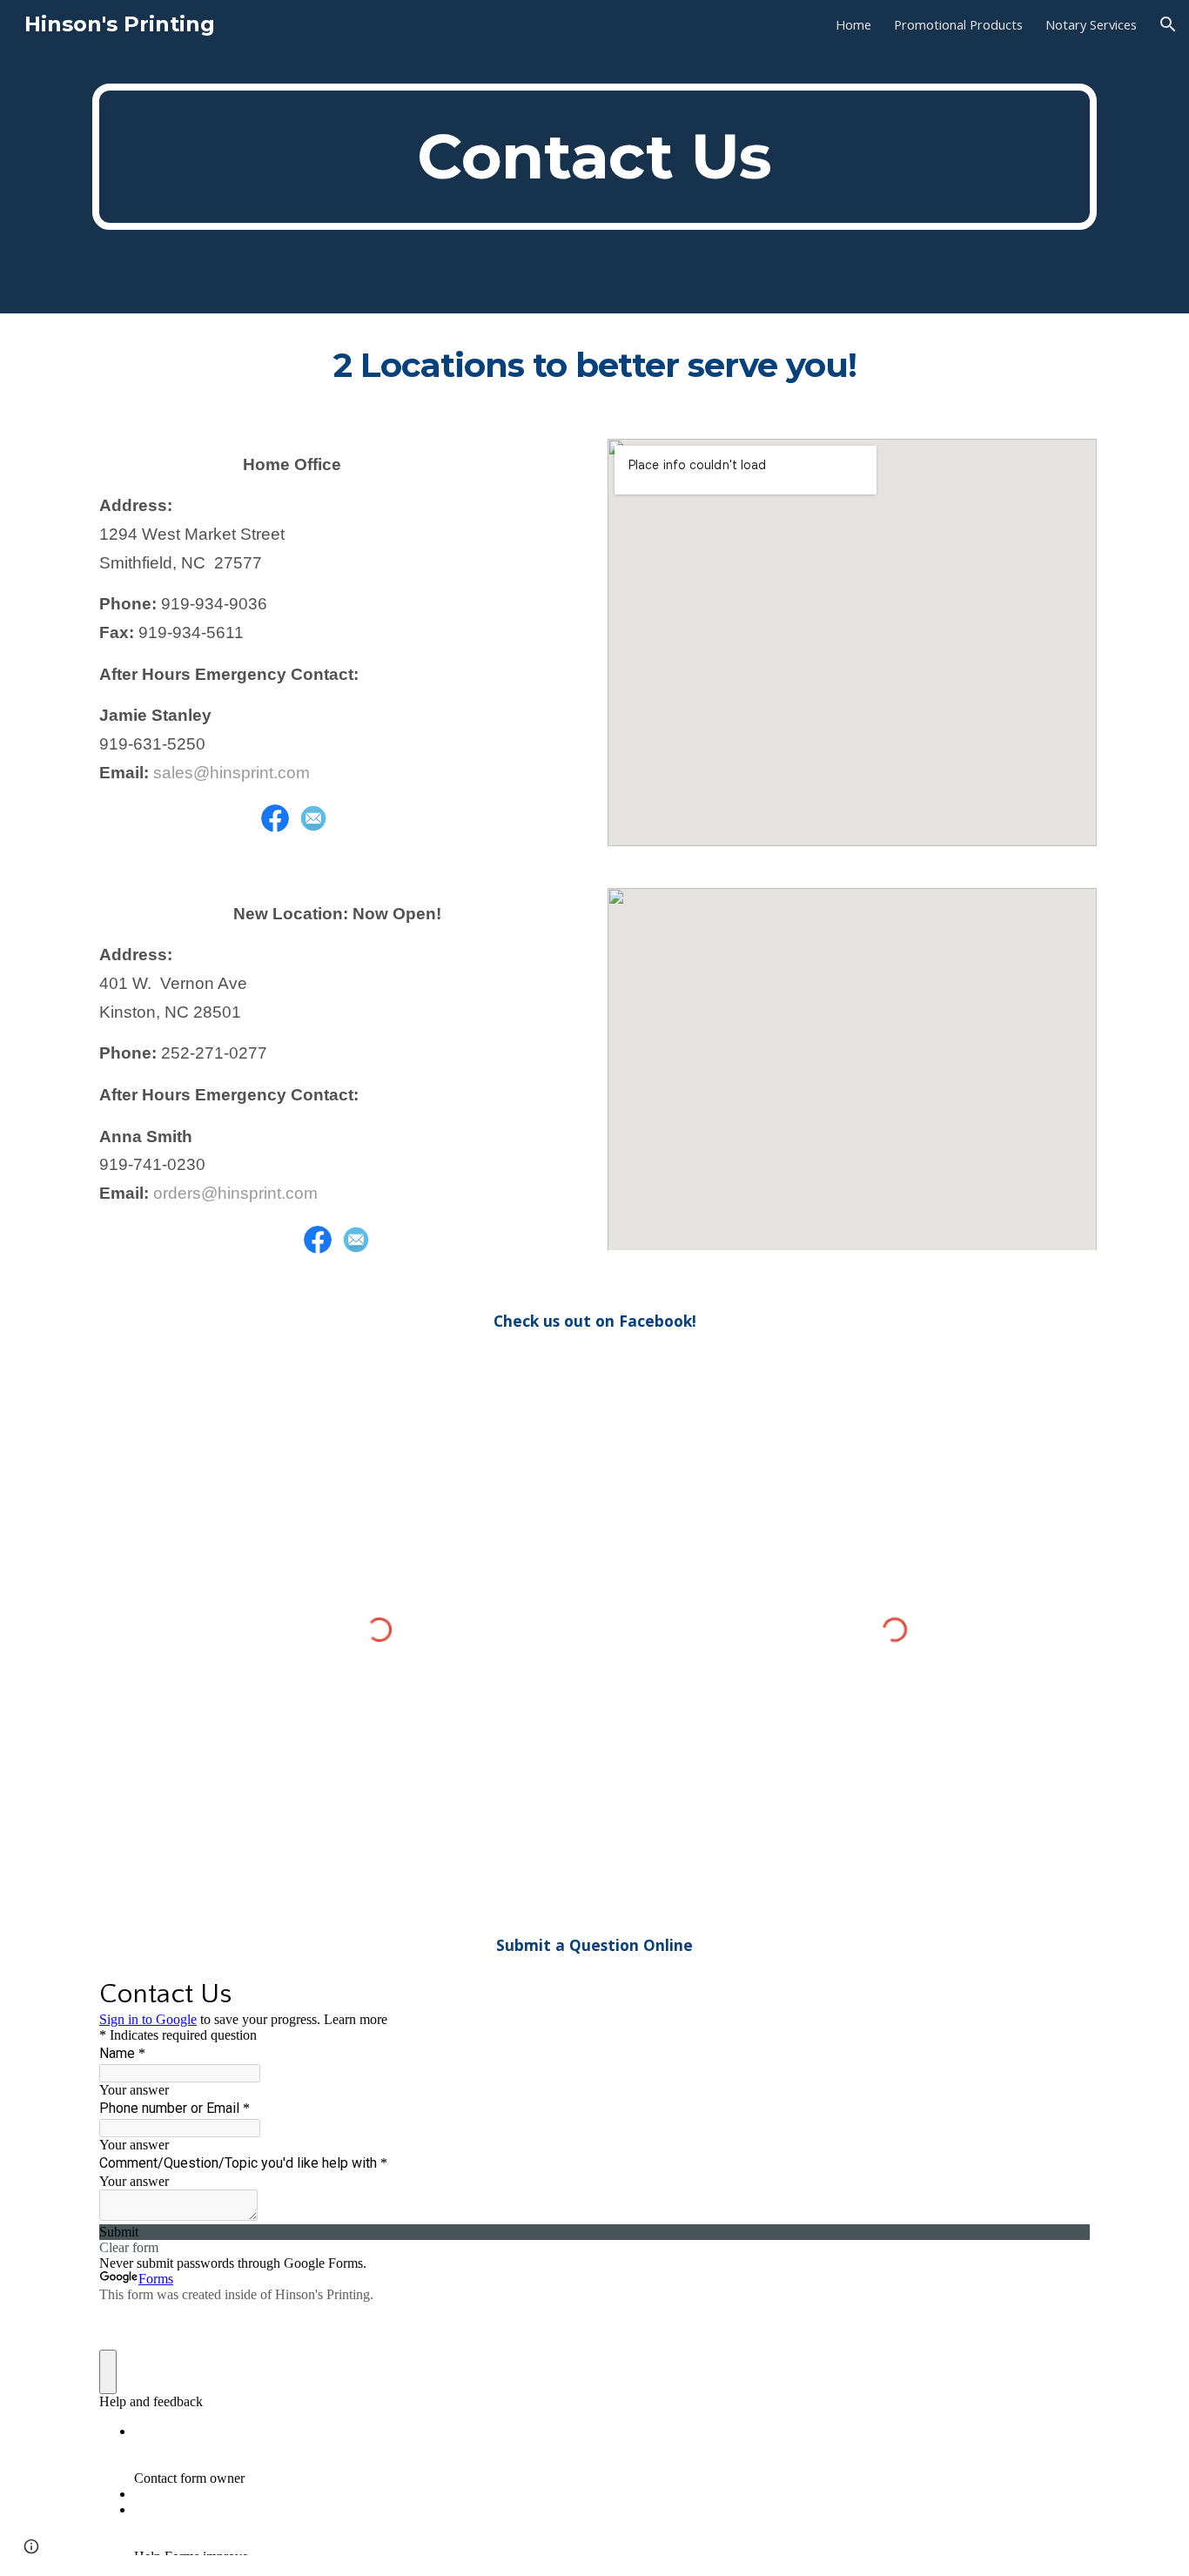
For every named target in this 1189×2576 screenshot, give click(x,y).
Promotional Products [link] (958, 24)
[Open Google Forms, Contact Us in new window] (1064, 1993)
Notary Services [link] (1091, 24)
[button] (1168, 24)
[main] (594, 157)
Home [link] (853, 24)
